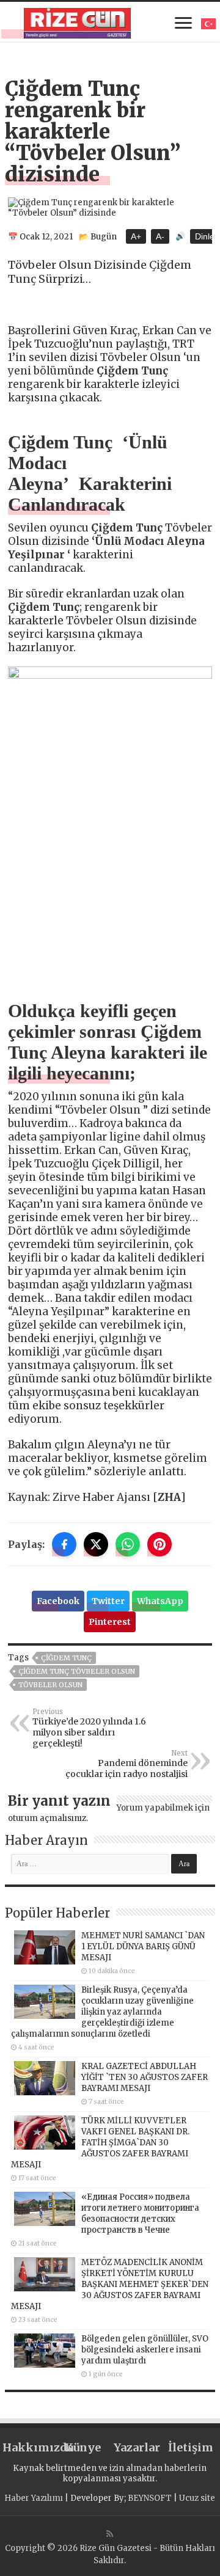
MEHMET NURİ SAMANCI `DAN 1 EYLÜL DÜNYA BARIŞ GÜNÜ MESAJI (143, 1947)
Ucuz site (197, 2498)
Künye (83, 2447)
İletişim (191, 2447)
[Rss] (110, 2534)
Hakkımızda (29, 2447)
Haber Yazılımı (34, 2498)
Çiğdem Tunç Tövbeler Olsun (77, 1671)
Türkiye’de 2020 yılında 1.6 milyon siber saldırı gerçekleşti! (89, 1728)
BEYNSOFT (150, 2498)
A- (160, 236)
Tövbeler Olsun (50, 1685)
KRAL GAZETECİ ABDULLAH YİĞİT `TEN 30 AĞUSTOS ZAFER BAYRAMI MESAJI (145, 2077)
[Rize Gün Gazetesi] (77, 21)
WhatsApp (160, 1601)
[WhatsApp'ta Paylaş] (128, 1544)
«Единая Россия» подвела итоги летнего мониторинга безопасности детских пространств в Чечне (140, 2213)
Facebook (58, 1601)
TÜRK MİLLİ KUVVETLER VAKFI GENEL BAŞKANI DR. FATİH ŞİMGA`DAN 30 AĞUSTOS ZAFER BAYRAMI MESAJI (100, 2143)
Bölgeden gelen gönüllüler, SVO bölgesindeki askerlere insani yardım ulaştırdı (145, 2350)
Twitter (108, 1601)
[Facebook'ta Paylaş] (64, 1544)
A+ (136, 236)
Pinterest (110, 1622)
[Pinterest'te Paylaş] (159, 1544)
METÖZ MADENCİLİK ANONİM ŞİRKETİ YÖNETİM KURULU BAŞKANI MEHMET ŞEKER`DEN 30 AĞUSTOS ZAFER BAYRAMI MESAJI (110, 2284)
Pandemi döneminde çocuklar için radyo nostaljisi (127, 1764)
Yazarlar (137, 2447)
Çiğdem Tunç (66, 1658)
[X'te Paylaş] (96, 1544)
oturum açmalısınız (47, 1818)
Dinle (205, 236)
